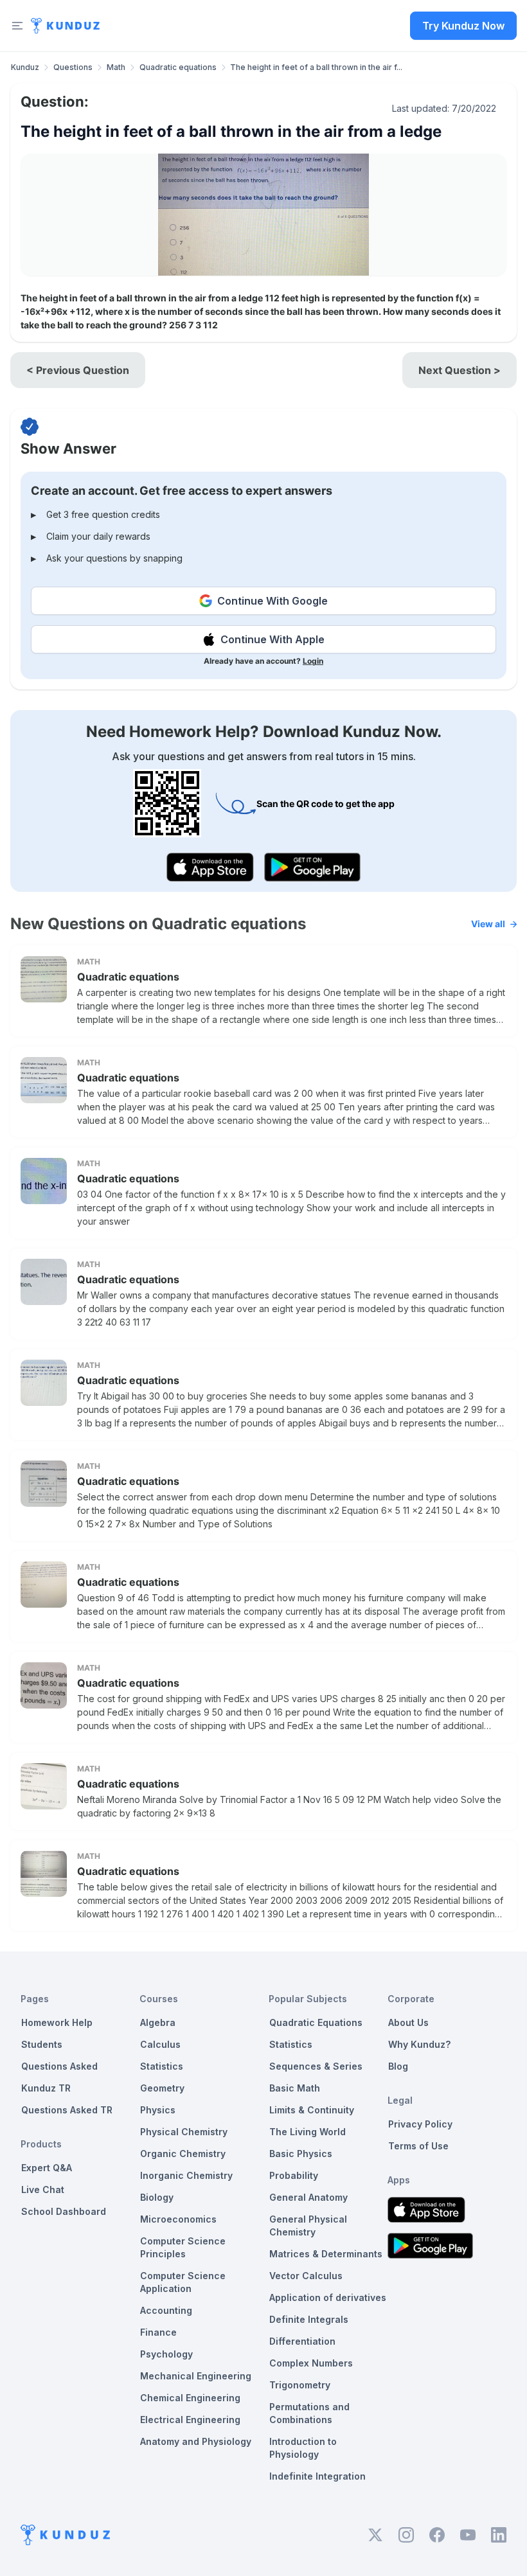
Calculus (160, 2044)
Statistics (162, 2066)
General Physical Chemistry (308, 2225)
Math (116, 67)
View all (488, 924)
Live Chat (43, 2190)
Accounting (166, 2310)
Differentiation (302, 2341)
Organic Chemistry (183, 2154)
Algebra (158, 2022)
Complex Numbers (311, 2363)
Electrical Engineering (190, 2420)
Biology (157, 2197)
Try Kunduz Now (463, 26)
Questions (73, 67)
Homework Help (57, 2022)
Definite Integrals (309, 2319)
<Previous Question (78, 370)
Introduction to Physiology (303, 2448)
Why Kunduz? (419, 2044)
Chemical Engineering (190, 2398)
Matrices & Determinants (326, 2254)
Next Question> (460, 370)
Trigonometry (300, 2385)
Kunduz (25, 67)
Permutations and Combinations (309, 2413)
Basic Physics (301, 2154)
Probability (294, 2175)
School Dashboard (64, 2211)
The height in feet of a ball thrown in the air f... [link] (316, 67)
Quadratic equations (178, 67)
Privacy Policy (420, 2124)
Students (42, 2044)
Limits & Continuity (312, 2110)
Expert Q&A (47, 2168)
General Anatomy (308, 2197)
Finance (158, 2332)
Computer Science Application (183, 2282)
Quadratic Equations (316, 2022)
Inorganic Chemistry (186, 2175)
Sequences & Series (316, 2066)
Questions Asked (59, 2066)
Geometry (162, 2088)
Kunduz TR (46, 2088)
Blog (398, 2066)
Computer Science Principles (183, 2247)
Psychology (166, 2354)
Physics (158, 2110)
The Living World (308, 2132)
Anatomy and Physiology (196, 2441)
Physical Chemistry (184, 2132)
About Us (408, 2022)
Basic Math (295, 2088)
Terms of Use (418, 2146)
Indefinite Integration (317, 2476)
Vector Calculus (306, 2276)
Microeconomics (178, 2219)
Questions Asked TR (67, 2110)
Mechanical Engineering (196, 2376)
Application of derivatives (328, 2297)
